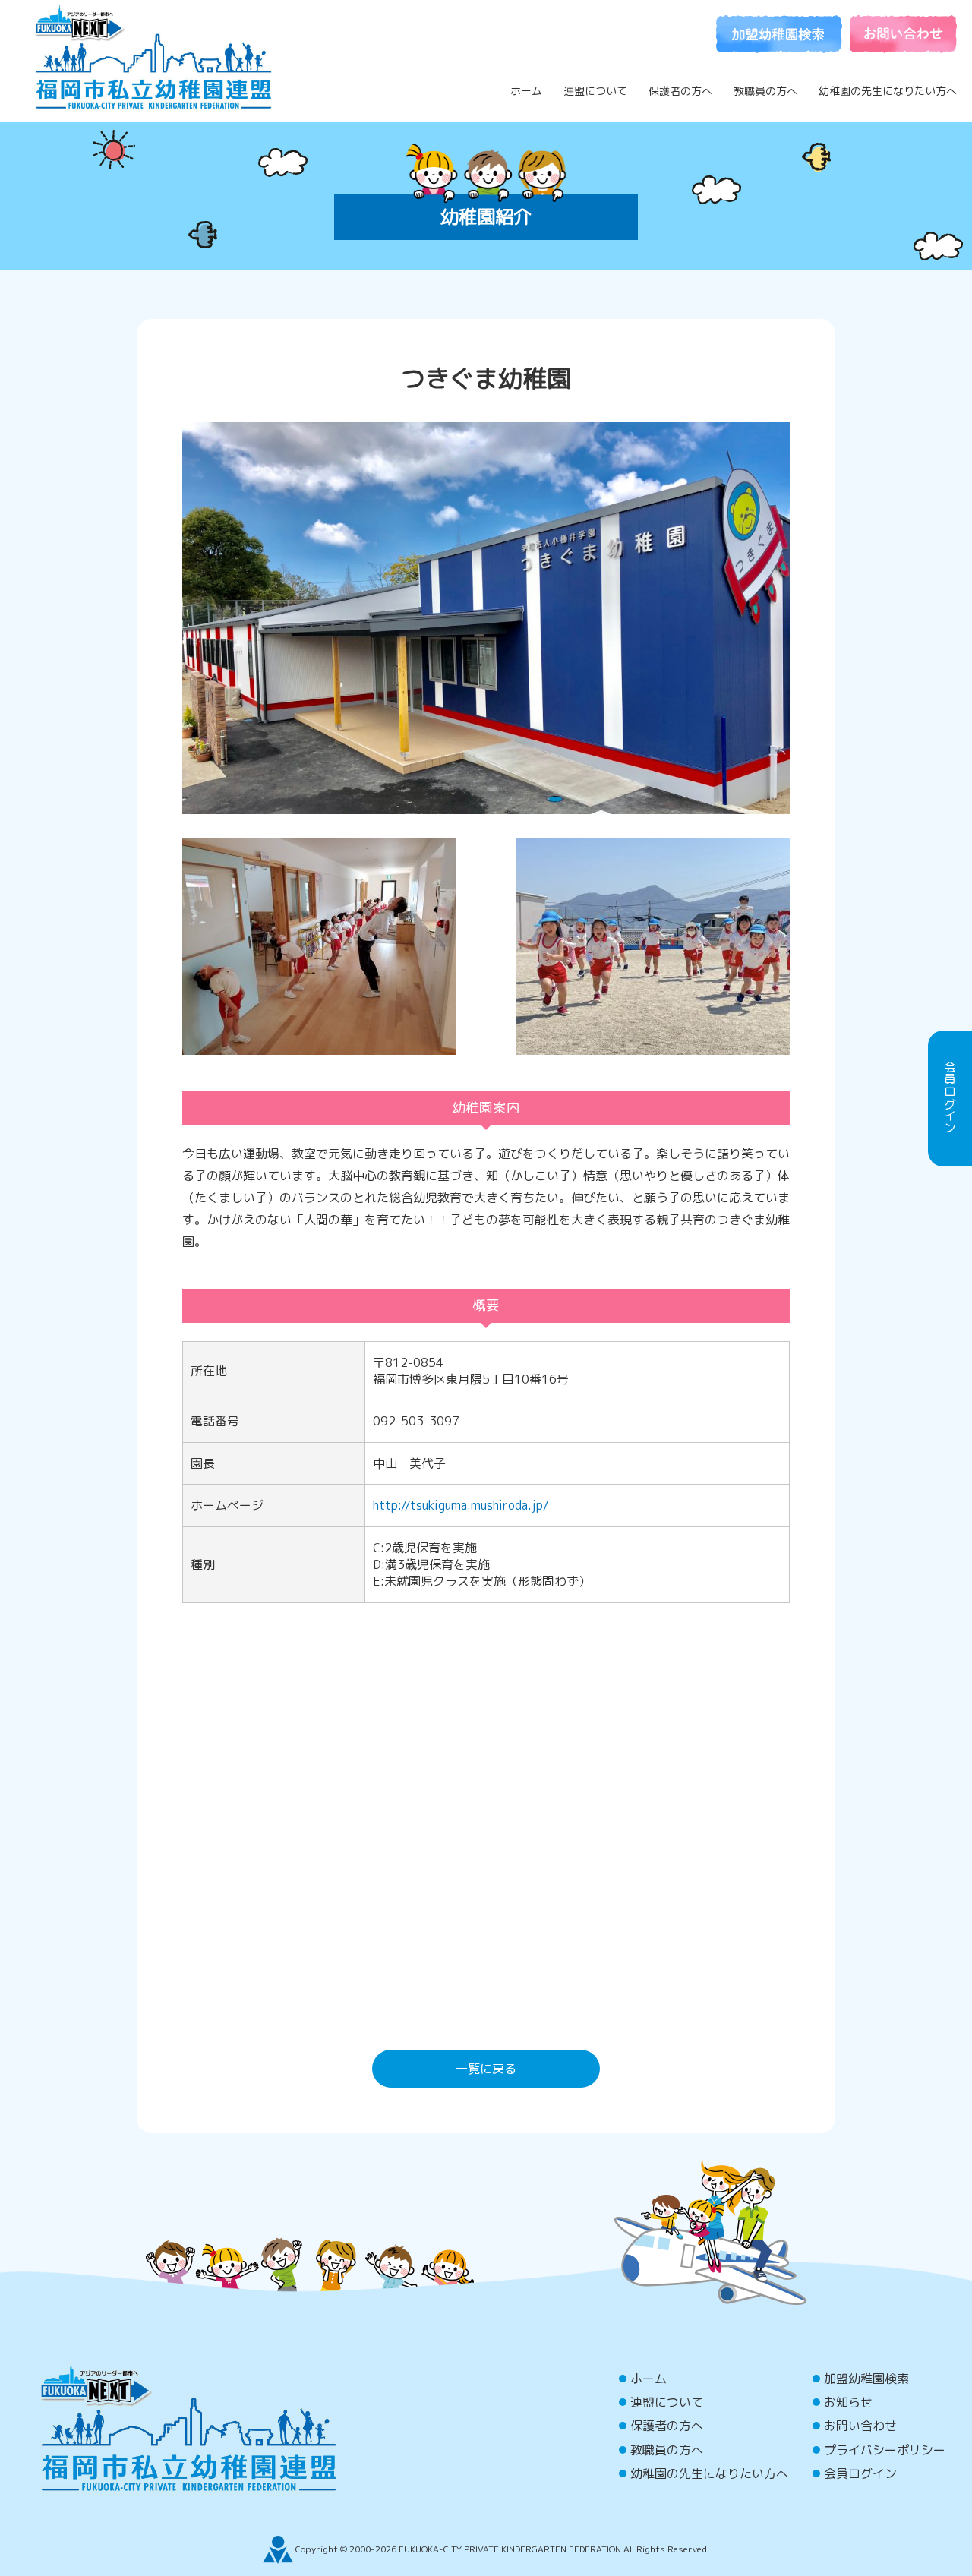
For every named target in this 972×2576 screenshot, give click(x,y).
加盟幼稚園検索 (866, 2379)
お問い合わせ (860, 2426)
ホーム (526, 91)
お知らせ (848, 2402)
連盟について (595, 91)
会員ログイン (860, 2473)
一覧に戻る (486, 2069)
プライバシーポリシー (885, 2450)
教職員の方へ (765, 91)
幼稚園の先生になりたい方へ (888, 91)
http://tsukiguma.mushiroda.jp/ (461, 1505)
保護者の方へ (680, 91)
